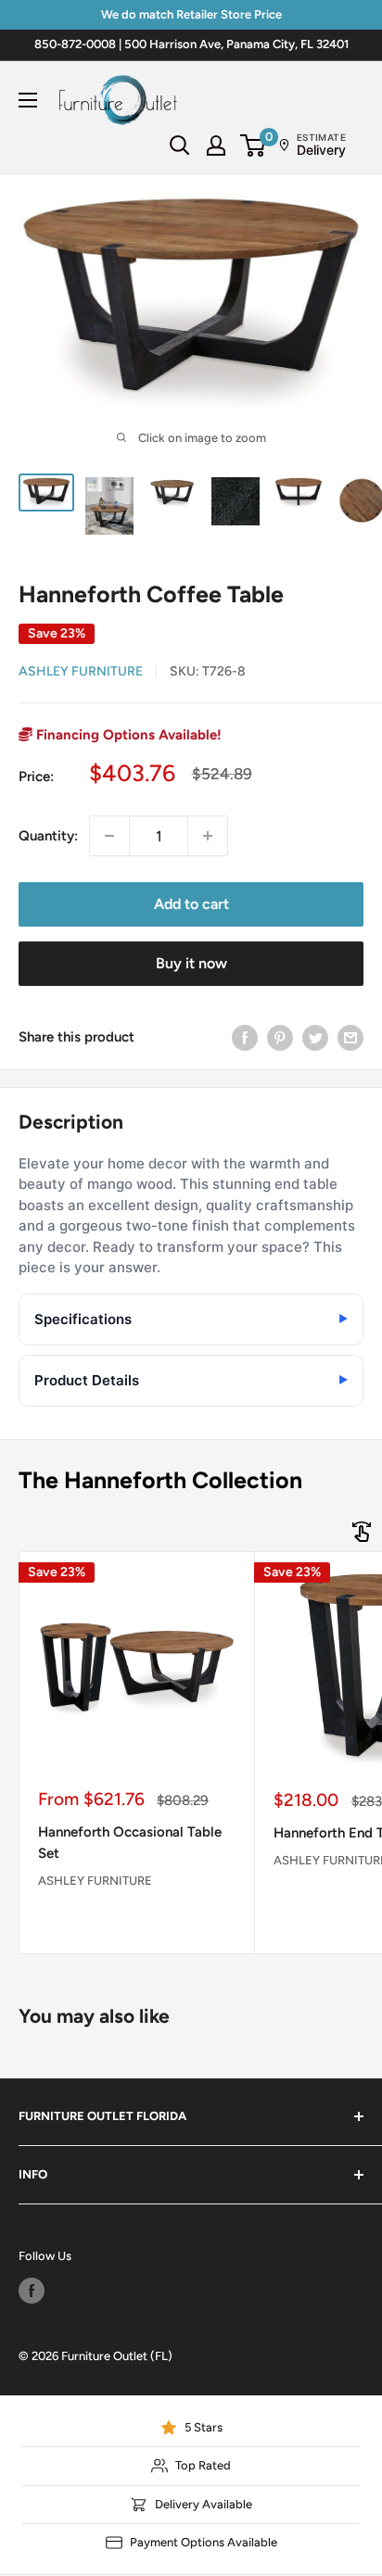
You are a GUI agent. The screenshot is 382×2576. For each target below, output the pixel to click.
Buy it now (191, 963)
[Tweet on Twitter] (315, 1036)
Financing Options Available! (127, 735)
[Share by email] (350, 1036)
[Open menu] (28, 100)
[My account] (216, 145)
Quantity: (48, 836)
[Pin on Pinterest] (280, 1036)
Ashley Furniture (81, 671)
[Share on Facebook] (245, 1036)
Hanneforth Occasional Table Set (130, 1843)
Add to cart (191, 904)
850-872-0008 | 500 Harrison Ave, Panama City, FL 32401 (191, 44)
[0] (254, 145)
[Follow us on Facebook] (32, 2291)
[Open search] (180, 145)
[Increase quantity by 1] (208, 836)
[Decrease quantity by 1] (109, 836)
